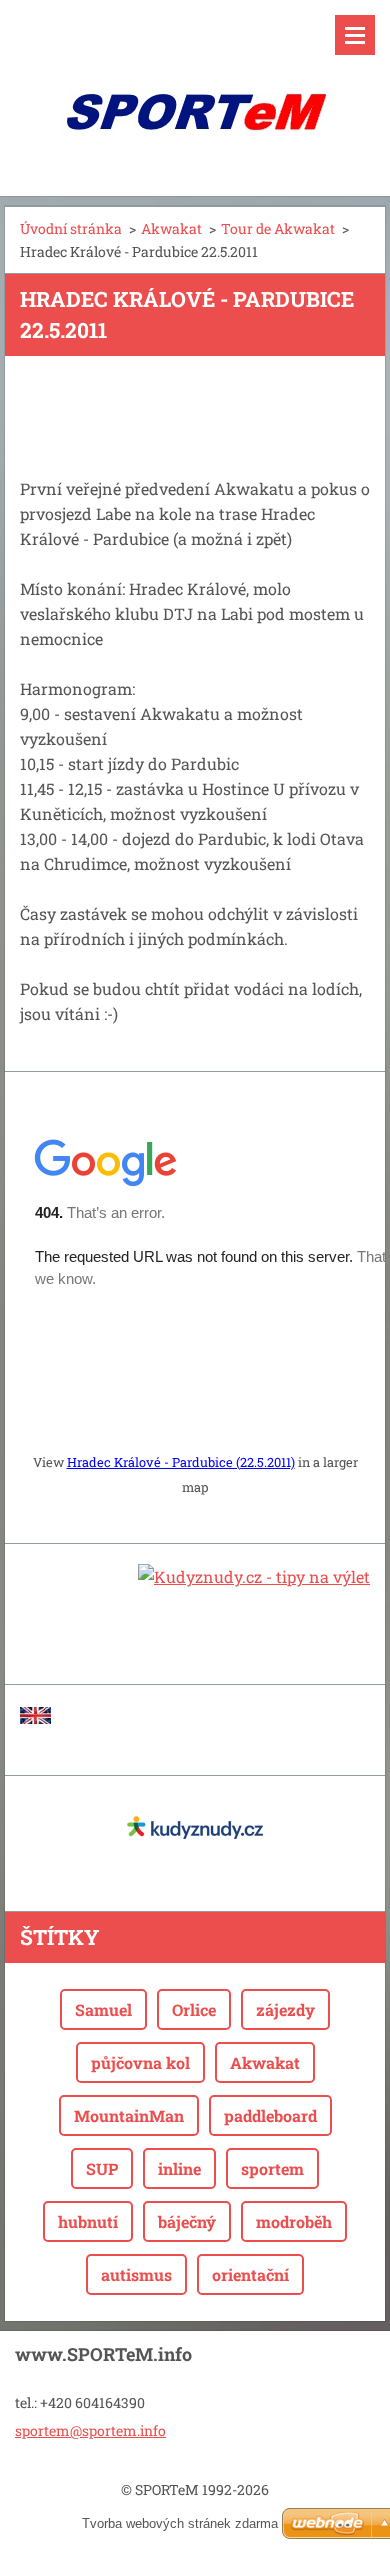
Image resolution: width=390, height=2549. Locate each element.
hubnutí (88, 2221)
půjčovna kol (140, 2062)
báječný (187, 2221)
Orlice (194, 2009)
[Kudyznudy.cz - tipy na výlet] (254, 1576)
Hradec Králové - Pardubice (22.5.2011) (181, 1462)
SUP (102, 2168)
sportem (272, 2168)
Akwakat (171, 228)
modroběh (294, 2221)
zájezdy (285, 2009)
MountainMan (129, 2115)
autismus (136, 2274)
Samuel (103, 2009)
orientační (250, 2274)
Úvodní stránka (71, 228)
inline (179, 2168)
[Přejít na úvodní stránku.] (195, 85)
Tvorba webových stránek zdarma (180, 2523)
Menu (355, 35)
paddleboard (270, 2115)
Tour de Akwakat (278, 228)
